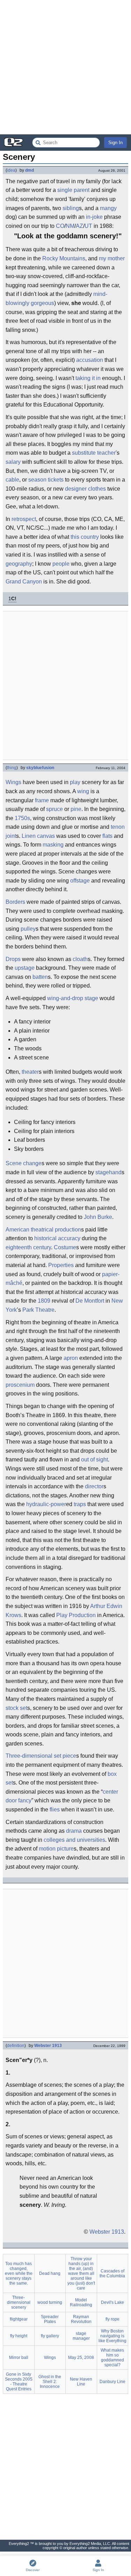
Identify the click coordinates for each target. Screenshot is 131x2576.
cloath (80, 959)
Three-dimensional (29, 1756)
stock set (16, 1708)
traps (80, 1504)
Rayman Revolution (81, 2319)
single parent (73, 190)
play (75, 782)
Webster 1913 (48, 2046)
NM (70, 226)
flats (107, 836)
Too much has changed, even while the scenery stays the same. (19, 2273)
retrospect (24, 519)
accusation (90, 360)
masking (53, 845)
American (17, 1230)
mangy (108, 208)
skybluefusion (40, 768)
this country (85, 537)
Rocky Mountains (64, 258)
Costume (65, 1247)
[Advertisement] (65, 67)
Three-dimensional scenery (19, 2302)
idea (11, 170)
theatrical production (56, 1230)
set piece (65, 1756)
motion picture (56, 1849)
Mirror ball (19, 2358)
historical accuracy (57, 1238)
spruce (54, 809)
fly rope (112, 2319)
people (61, 564)
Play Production (76, 1615)
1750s (22, 818)
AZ (79, 226)
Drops (13, 959)
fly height (19, 2336)
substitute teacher (94, 453)
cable (12, 480)
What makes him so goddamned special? (112, 2358)
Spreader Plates (50, 2319)
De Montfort (90, 1301)
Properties (61, 1265)
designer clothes (85, 489)
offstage (80, 881)
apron (71, 1358)
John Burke (98, 1217)
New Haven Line (81, 2382)
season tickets (46, 480)
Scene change (24, 1163)
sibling (71, 208)
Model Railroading (81, 2302)
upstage (25, 968)
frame (42, 800)
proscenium (20, 1385)
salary (13, 462)
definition (16, 2046)
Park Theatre (38, 1310)
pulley (28, 929)
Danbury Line (112, 2382)
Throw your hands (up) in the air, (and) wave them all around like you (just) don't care (81, 2273)
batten (40, 977)
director (94, 1486)
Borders (15, 902)
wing (83, 791)
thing (12, 768)
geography (19, 564)
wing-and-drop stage (73, 998)
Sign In (115, 143)
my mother (112, 258)
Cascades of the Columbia (112, 2273)
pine (76, 809)
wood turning (50, 2302)
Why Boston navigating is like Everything (112, 2336)
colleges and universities (74, 1840)
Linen (29, 836)
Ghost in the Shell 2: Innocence (50, 2382)
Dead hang (50, 2273)
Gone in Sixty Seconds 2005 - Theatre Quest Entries (19, 2382)
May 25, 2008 (81, 2358)
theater (30, 1072)
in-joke (94, 217)
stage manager (81, 2336)
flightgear (19, 2319)
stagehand (108, 1172)
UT (88, 226)
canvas (46, 836)
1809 (44, 1301)
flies (55, 1810)
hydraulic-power (46, 1504)
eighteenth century (28, 1247)
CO (60, 226)
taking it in (88, 378)
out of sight (94, 1460)
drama (74, 1831)
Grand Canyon (24, 582)
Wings (13, 782)
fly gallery (50, 2336)
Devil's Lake (112, 2302)
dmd (30, 170)
